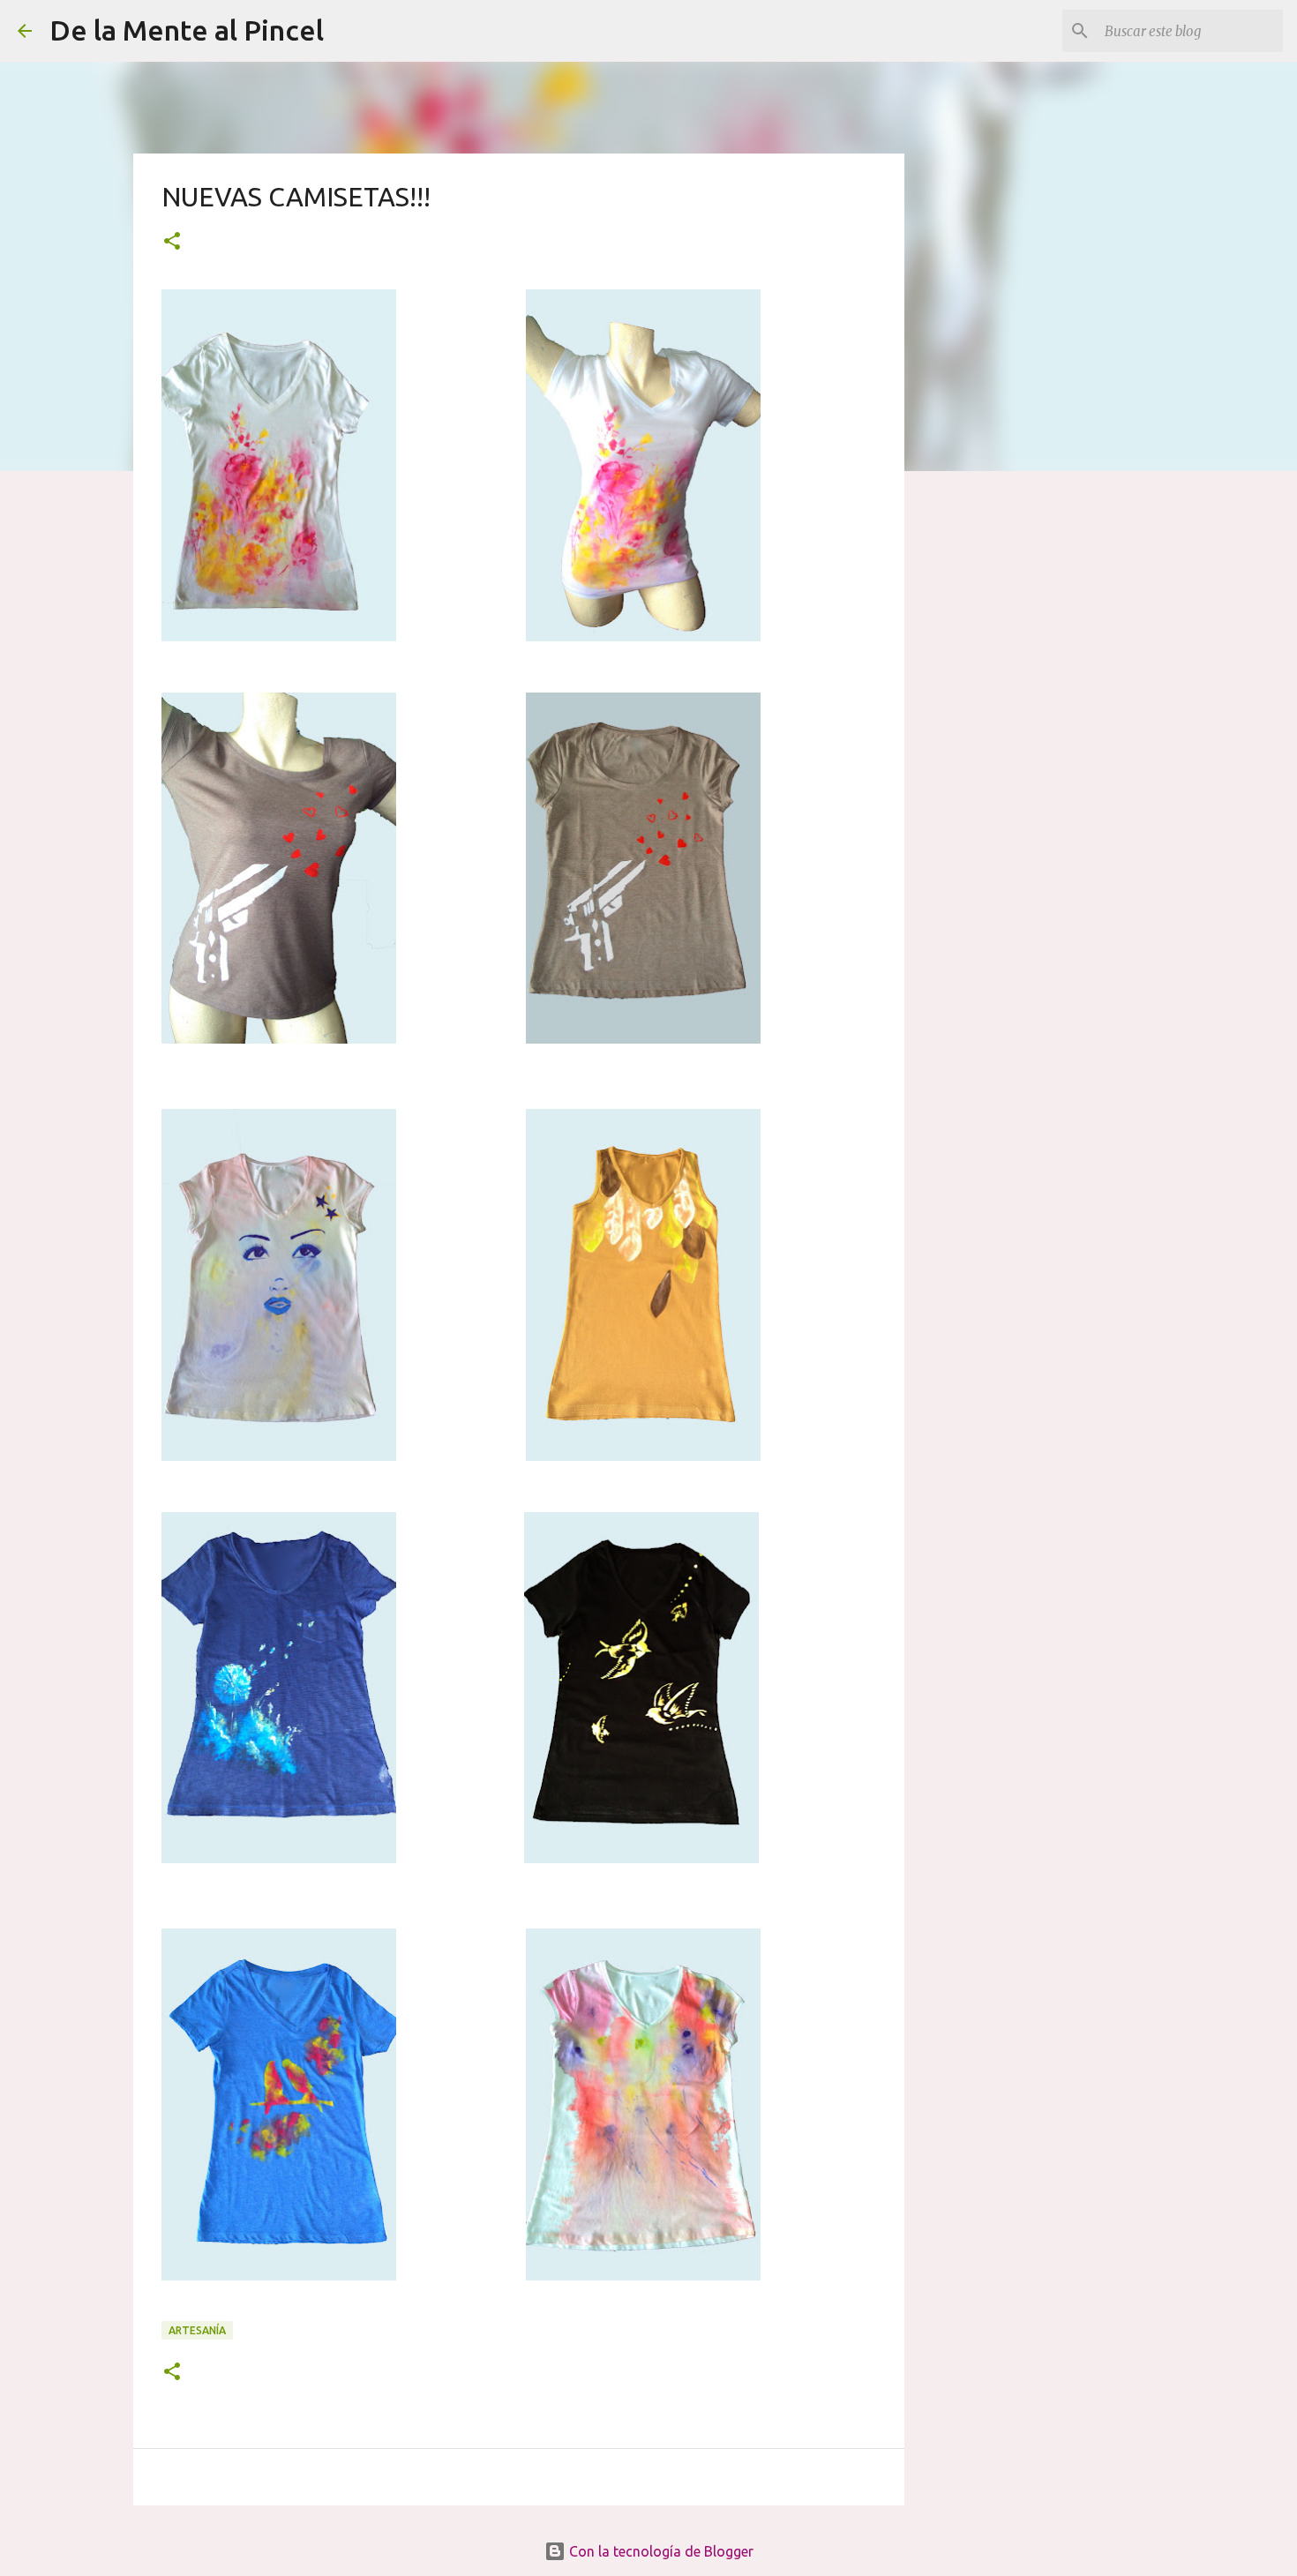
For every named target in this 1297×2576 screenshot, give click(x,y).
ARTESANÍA (197, 2330)
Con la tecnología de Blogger (660, 2551)
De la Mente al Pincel (187, 30)
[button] (172, 242)
